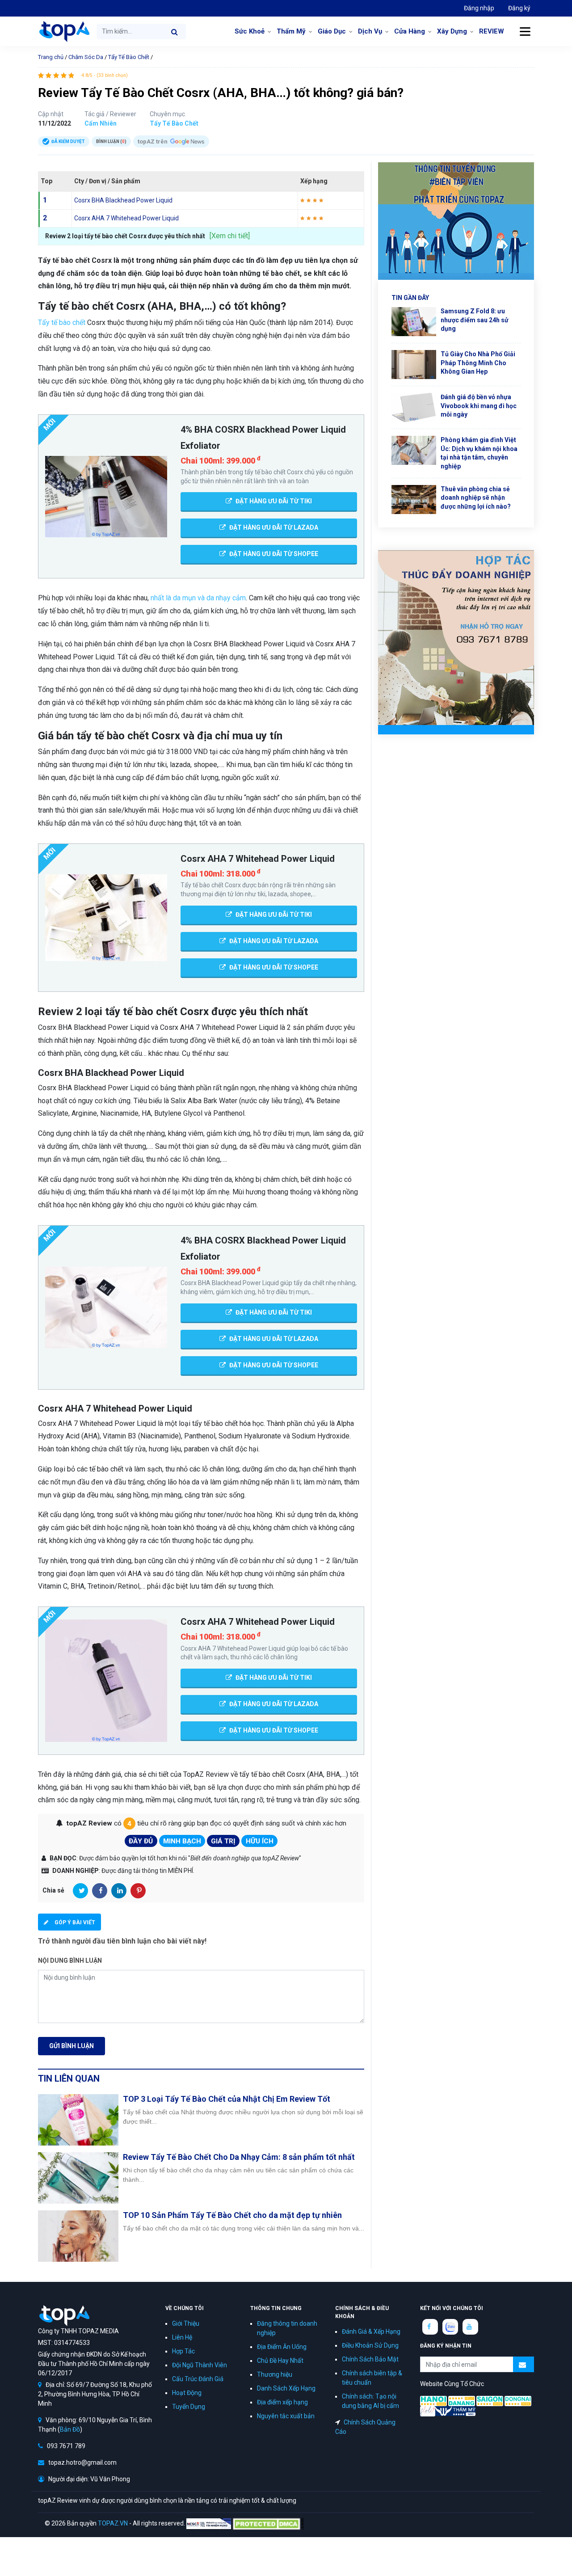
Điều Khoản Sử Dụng (370, 2345)
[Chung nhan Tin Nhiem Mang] (209, 2523)
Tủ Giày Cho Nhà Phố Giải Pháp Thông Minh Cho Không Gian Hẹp (478, 363)
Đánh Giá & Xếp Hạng (371, 2331)
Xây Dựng (452, 31)
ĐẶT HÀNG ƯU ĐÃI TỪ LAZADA (273, 527)
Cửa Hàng (410, 31)
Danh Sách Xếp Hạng (286, 2388)
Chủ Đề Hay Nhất (280, 2361)
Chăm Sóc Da (86, 57)
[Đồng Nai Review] (518, 2400)
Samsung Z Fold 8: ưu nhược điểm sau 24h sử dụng (475, 320)
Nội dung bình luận (70, 1960)
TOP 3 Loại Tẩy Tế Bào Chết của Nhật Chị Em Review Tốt (227, 2099)
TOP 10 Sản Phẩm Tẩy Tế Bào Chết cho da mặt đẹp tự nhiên (232, 2215)
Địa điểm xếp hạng (282, 2402)
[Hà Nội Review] (433, 2400)
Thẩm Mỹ (291, 31)
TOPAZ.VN (113, 2523)
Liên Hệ (182, 2337)
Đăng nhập (479, 8)
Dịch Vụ (370, 31)
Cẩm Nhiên (101, 123)
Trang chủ (51, 57)
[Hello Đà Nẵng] (462, 2400)
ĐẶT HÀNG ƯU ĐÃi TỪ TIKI (273, 501)
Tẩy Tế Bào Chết (129, 57)
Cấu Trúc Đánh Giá (198, 2379)
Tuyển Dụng (189, 2407)
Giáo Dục (332, 31)
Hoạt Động (187, 2393)
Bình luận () (111, 141)
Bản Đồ (70, 2429)
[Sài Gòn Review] (490, 2400)
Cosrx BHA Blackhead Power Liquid (123, 200)
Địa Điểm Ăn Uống (282, 2347)
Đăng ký (519, 8)
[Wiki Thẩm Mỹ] (455, 2411)
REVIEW (492, 31)
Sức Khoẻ (250, 31)
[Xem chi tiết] (230, 236)
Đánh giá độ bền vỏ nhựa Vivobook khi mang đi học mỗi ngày (479, 406)
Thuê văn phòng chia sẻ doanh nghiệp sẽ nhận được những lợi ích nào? (476, 498)
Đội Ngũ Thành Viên (200, 2365)
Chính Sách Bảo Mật (370, 2359)
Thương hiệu (275, 2374)
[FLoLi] (428, 2411)
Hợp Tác (183, 2351)
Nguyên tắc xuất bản (286, 2416)
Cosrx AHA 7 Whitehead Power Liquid (126, 218)
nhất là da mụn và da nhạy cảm (198, 598)
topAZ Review (64, 31)
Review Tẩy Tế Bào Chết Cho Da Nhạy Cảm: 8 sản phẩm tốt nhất (239, 2157)
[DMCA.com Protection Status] (268, 2523)
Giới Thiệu (186, 2323)
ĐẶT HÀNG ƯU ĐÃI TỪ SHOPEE (273, 554)
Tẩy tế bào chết (62, 323)
